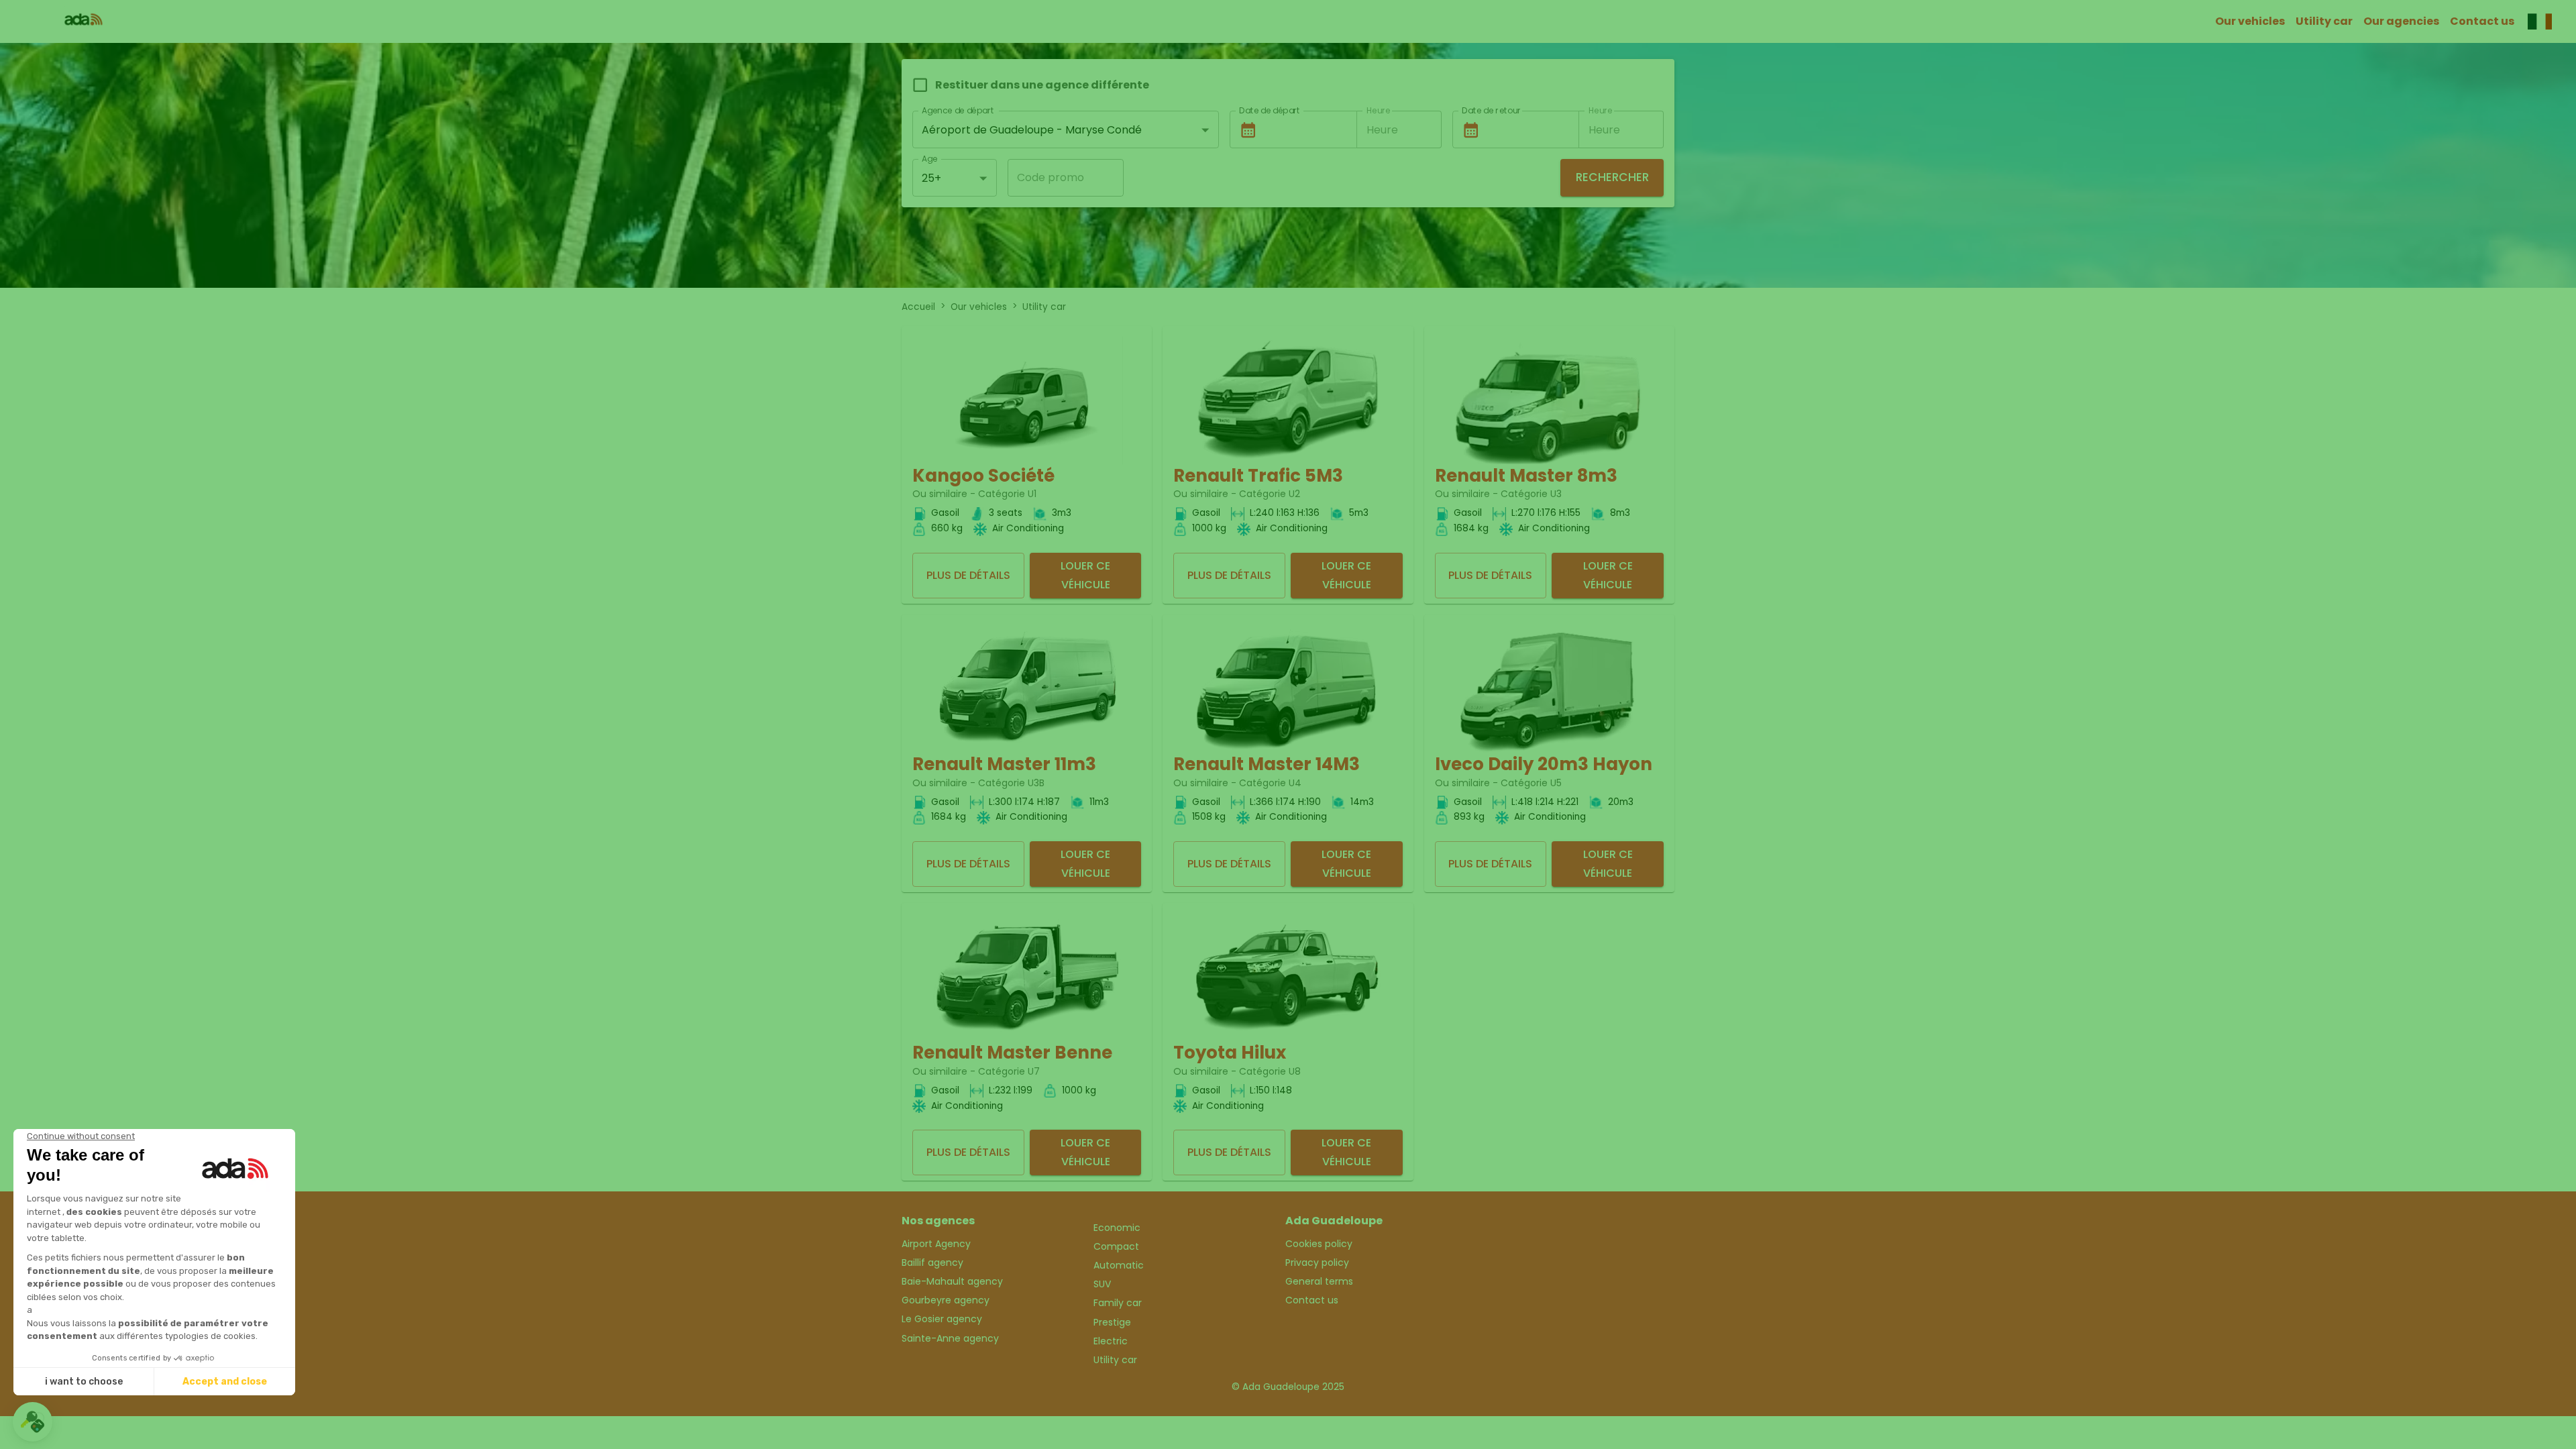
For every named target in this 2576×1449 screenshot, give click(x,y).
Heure (1378, 110)
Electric (1111, 1341)
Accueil (918, 307)
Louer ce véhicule (1085, 575)
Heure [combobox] (1382, 130)
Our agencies (2401, 21)
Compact (1116, 1246)
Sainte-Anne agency (950, 1338)
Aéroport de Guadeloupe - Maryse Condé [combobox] (1032, 130)
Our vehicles (2250, 21)
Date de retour (1491, 110)
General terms (1319, 1281)
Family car (1118, 1303)
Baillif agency (932, 1263)
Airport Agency (936, 1244)
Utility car (2324, 21)
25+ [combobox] (931, 178)
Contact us (2482, 21)
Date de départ (1270, 110)
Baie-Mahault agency (952, 1281)
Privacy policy (1317, 1263)
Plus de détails (968, 575)
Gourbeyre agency (946, 1300)
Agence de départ (958, 110)
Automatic (1119, 1265)
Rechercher (1612, 177)
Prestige (1112, 1322)
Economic (1117, 1228)
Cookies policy (1319, 1244)
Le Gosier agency (942, 1319)
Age (929, 159)
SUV (1102, 1284)
